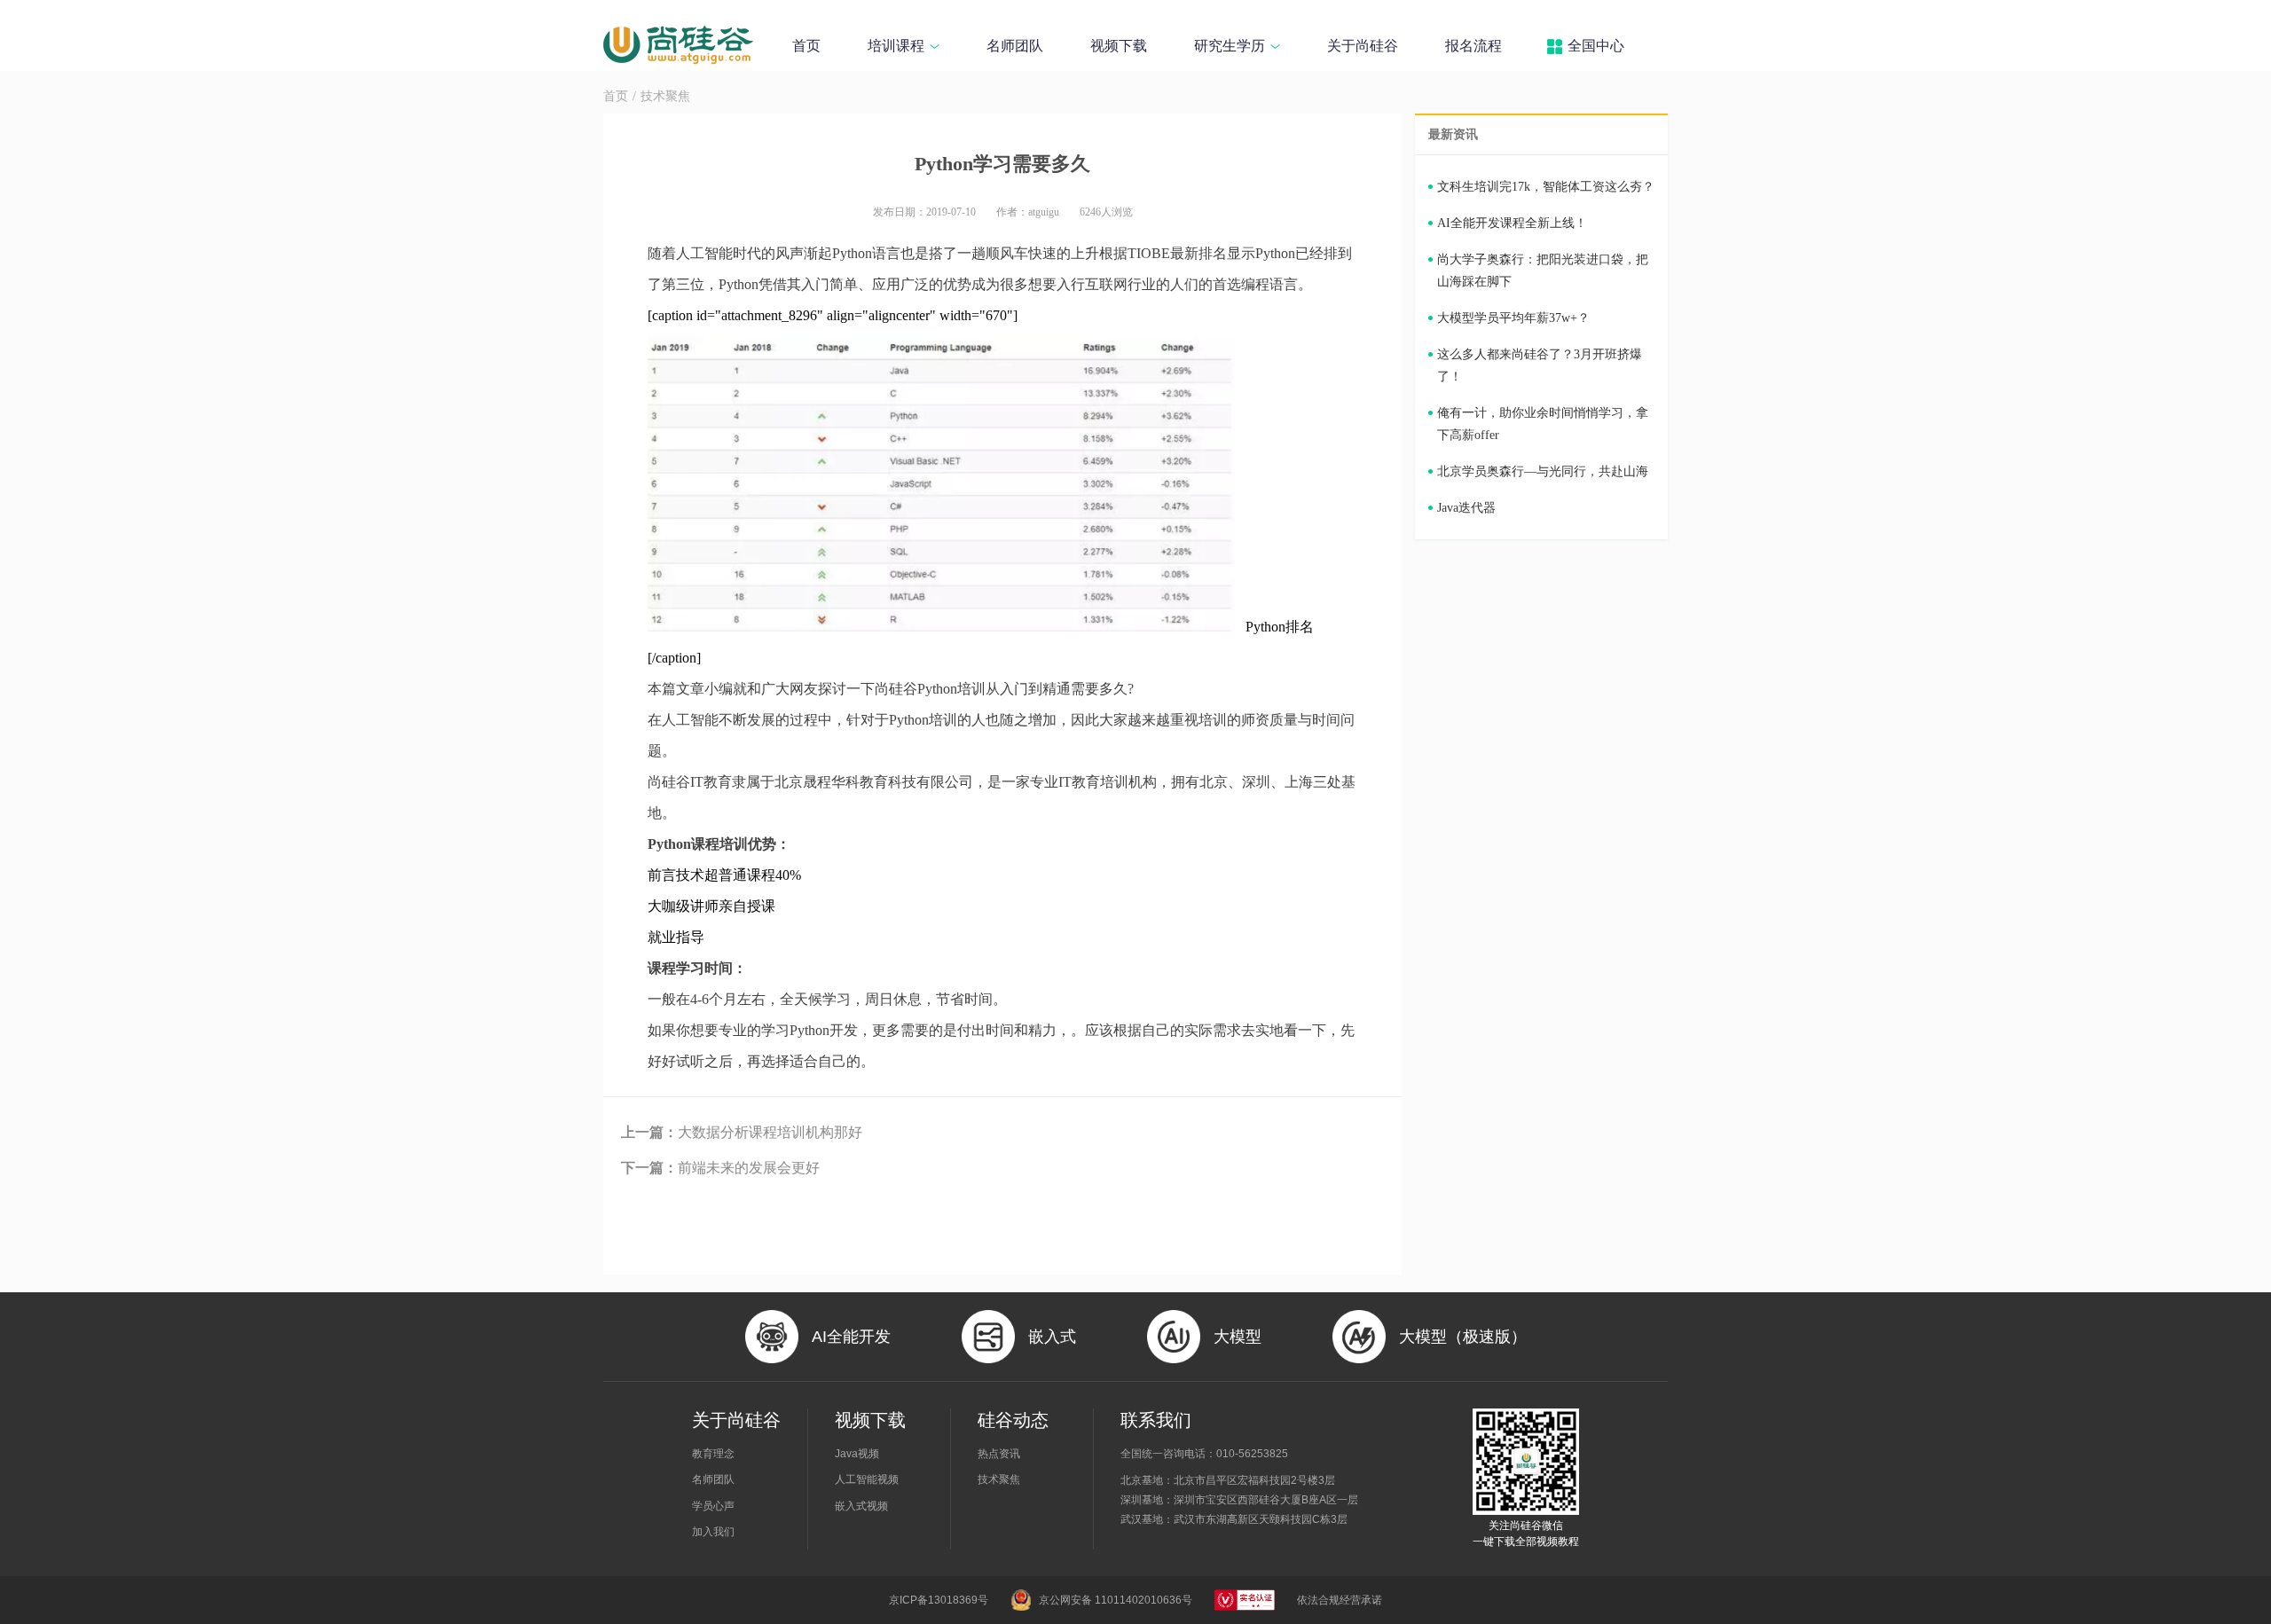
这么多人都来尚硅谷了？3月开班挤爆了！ (1540, 365)
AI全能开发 (851, 1337)
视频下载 (1119, 46)
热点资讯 (999, 1454)
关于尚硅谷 (1363, 46)
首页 (806, 46)
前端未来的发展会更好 (720, 1168)
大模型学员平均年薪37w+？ (1513, 318)
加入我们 (713, 1532)
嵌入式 (1052, 1337)
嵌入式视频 (861, 1506)
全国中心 (1596, 46)
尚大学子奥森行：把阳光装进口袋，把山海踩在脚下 (1543, 271)
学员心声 (713, 1506)
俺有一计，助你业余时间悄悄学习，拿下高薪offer (1543, 424)
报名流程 (1473, 46)
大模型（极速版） (1463, 1337)
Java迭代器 (1466, 508)
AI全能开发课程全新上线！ (1512, 223)
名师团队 (1015, 46)
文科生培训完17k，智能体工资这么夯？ (1546, 187)
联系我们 (1156, 1420)
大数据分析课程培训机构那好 (742, 1132)
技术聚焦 (665, 96)
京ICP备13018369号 (939, 1600)
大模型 (1238, 1337)
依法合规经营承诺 (1340, 1600)
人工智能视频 (867, 1479)
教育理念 (713, 1454)
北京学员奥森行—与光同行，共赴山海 (1543, 471)
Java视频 (857, 1454)
